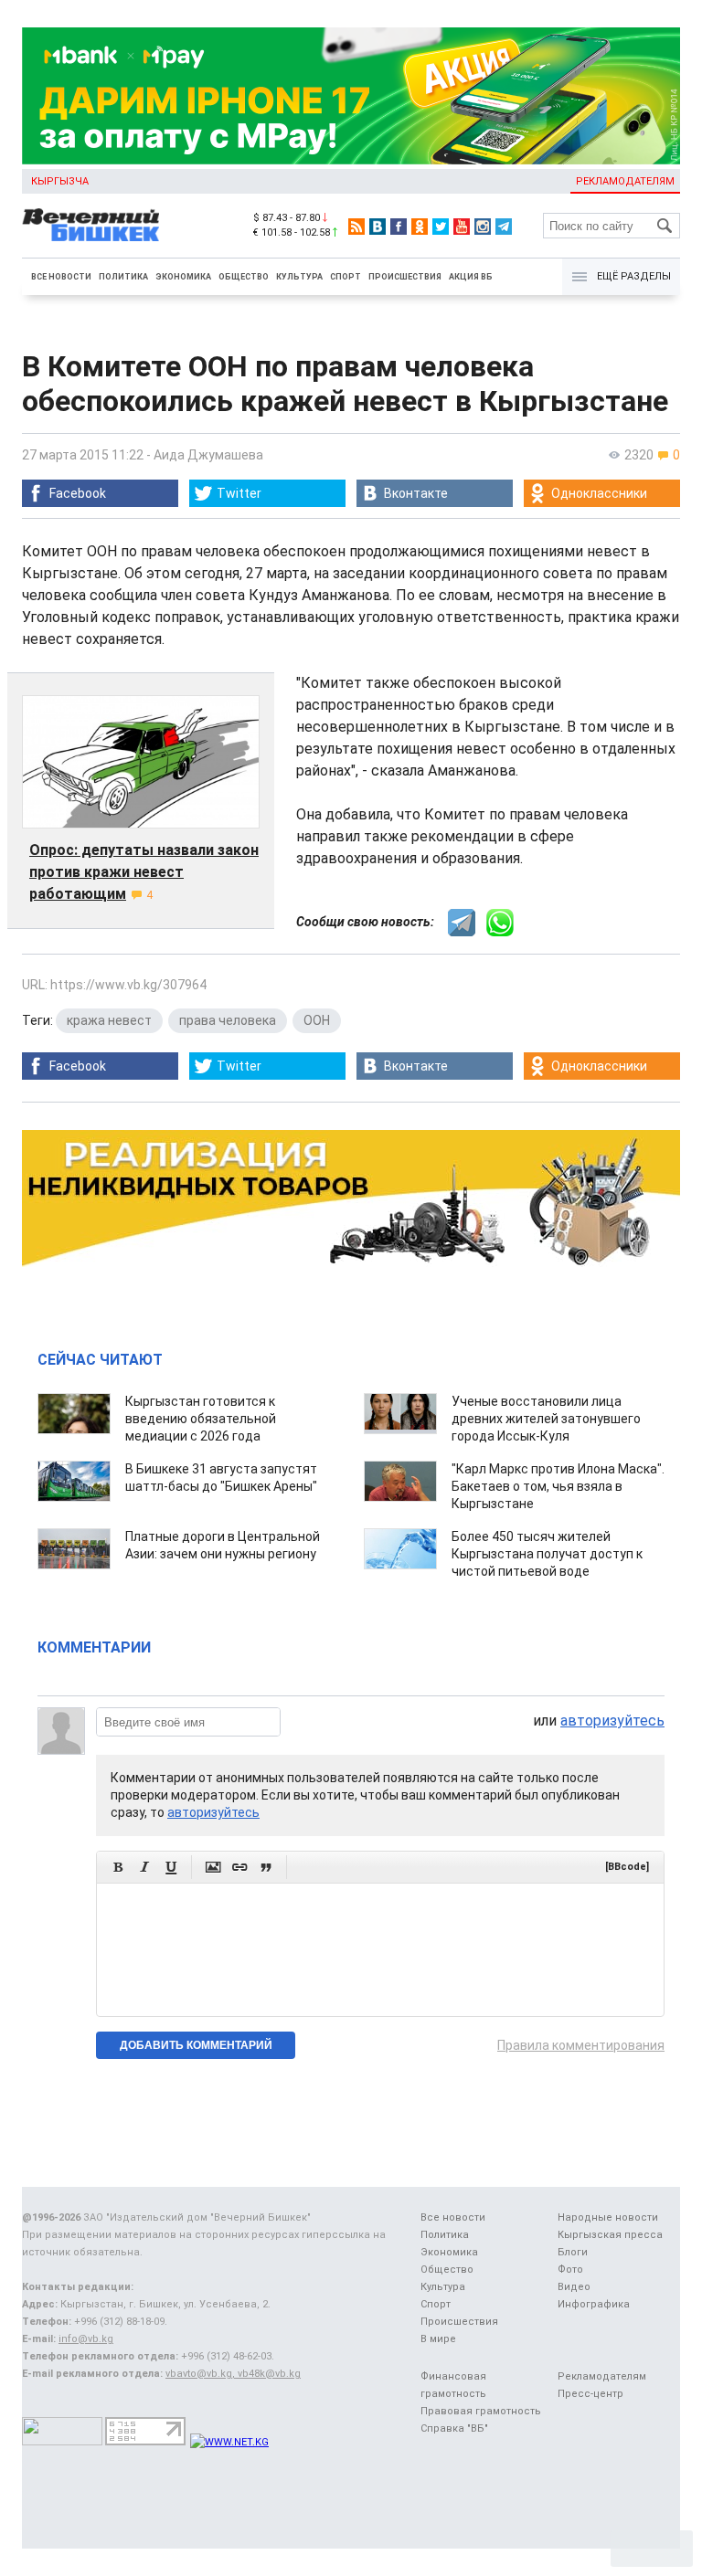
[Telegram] (504, 227)
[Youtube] (462, 227)
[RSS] (356, 227)
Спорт (346, 277)
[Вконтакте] (378, 227)
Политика (123, 277)
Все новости (61, 277)
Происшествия (405, 277)
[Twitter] (441, 227)
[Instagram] (483, 227)
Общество (244, 277)
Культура (299, 277)
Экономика (183, 277)
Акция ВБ (471, 277)
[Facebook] (399, 227)
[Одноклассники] (420, 227)
